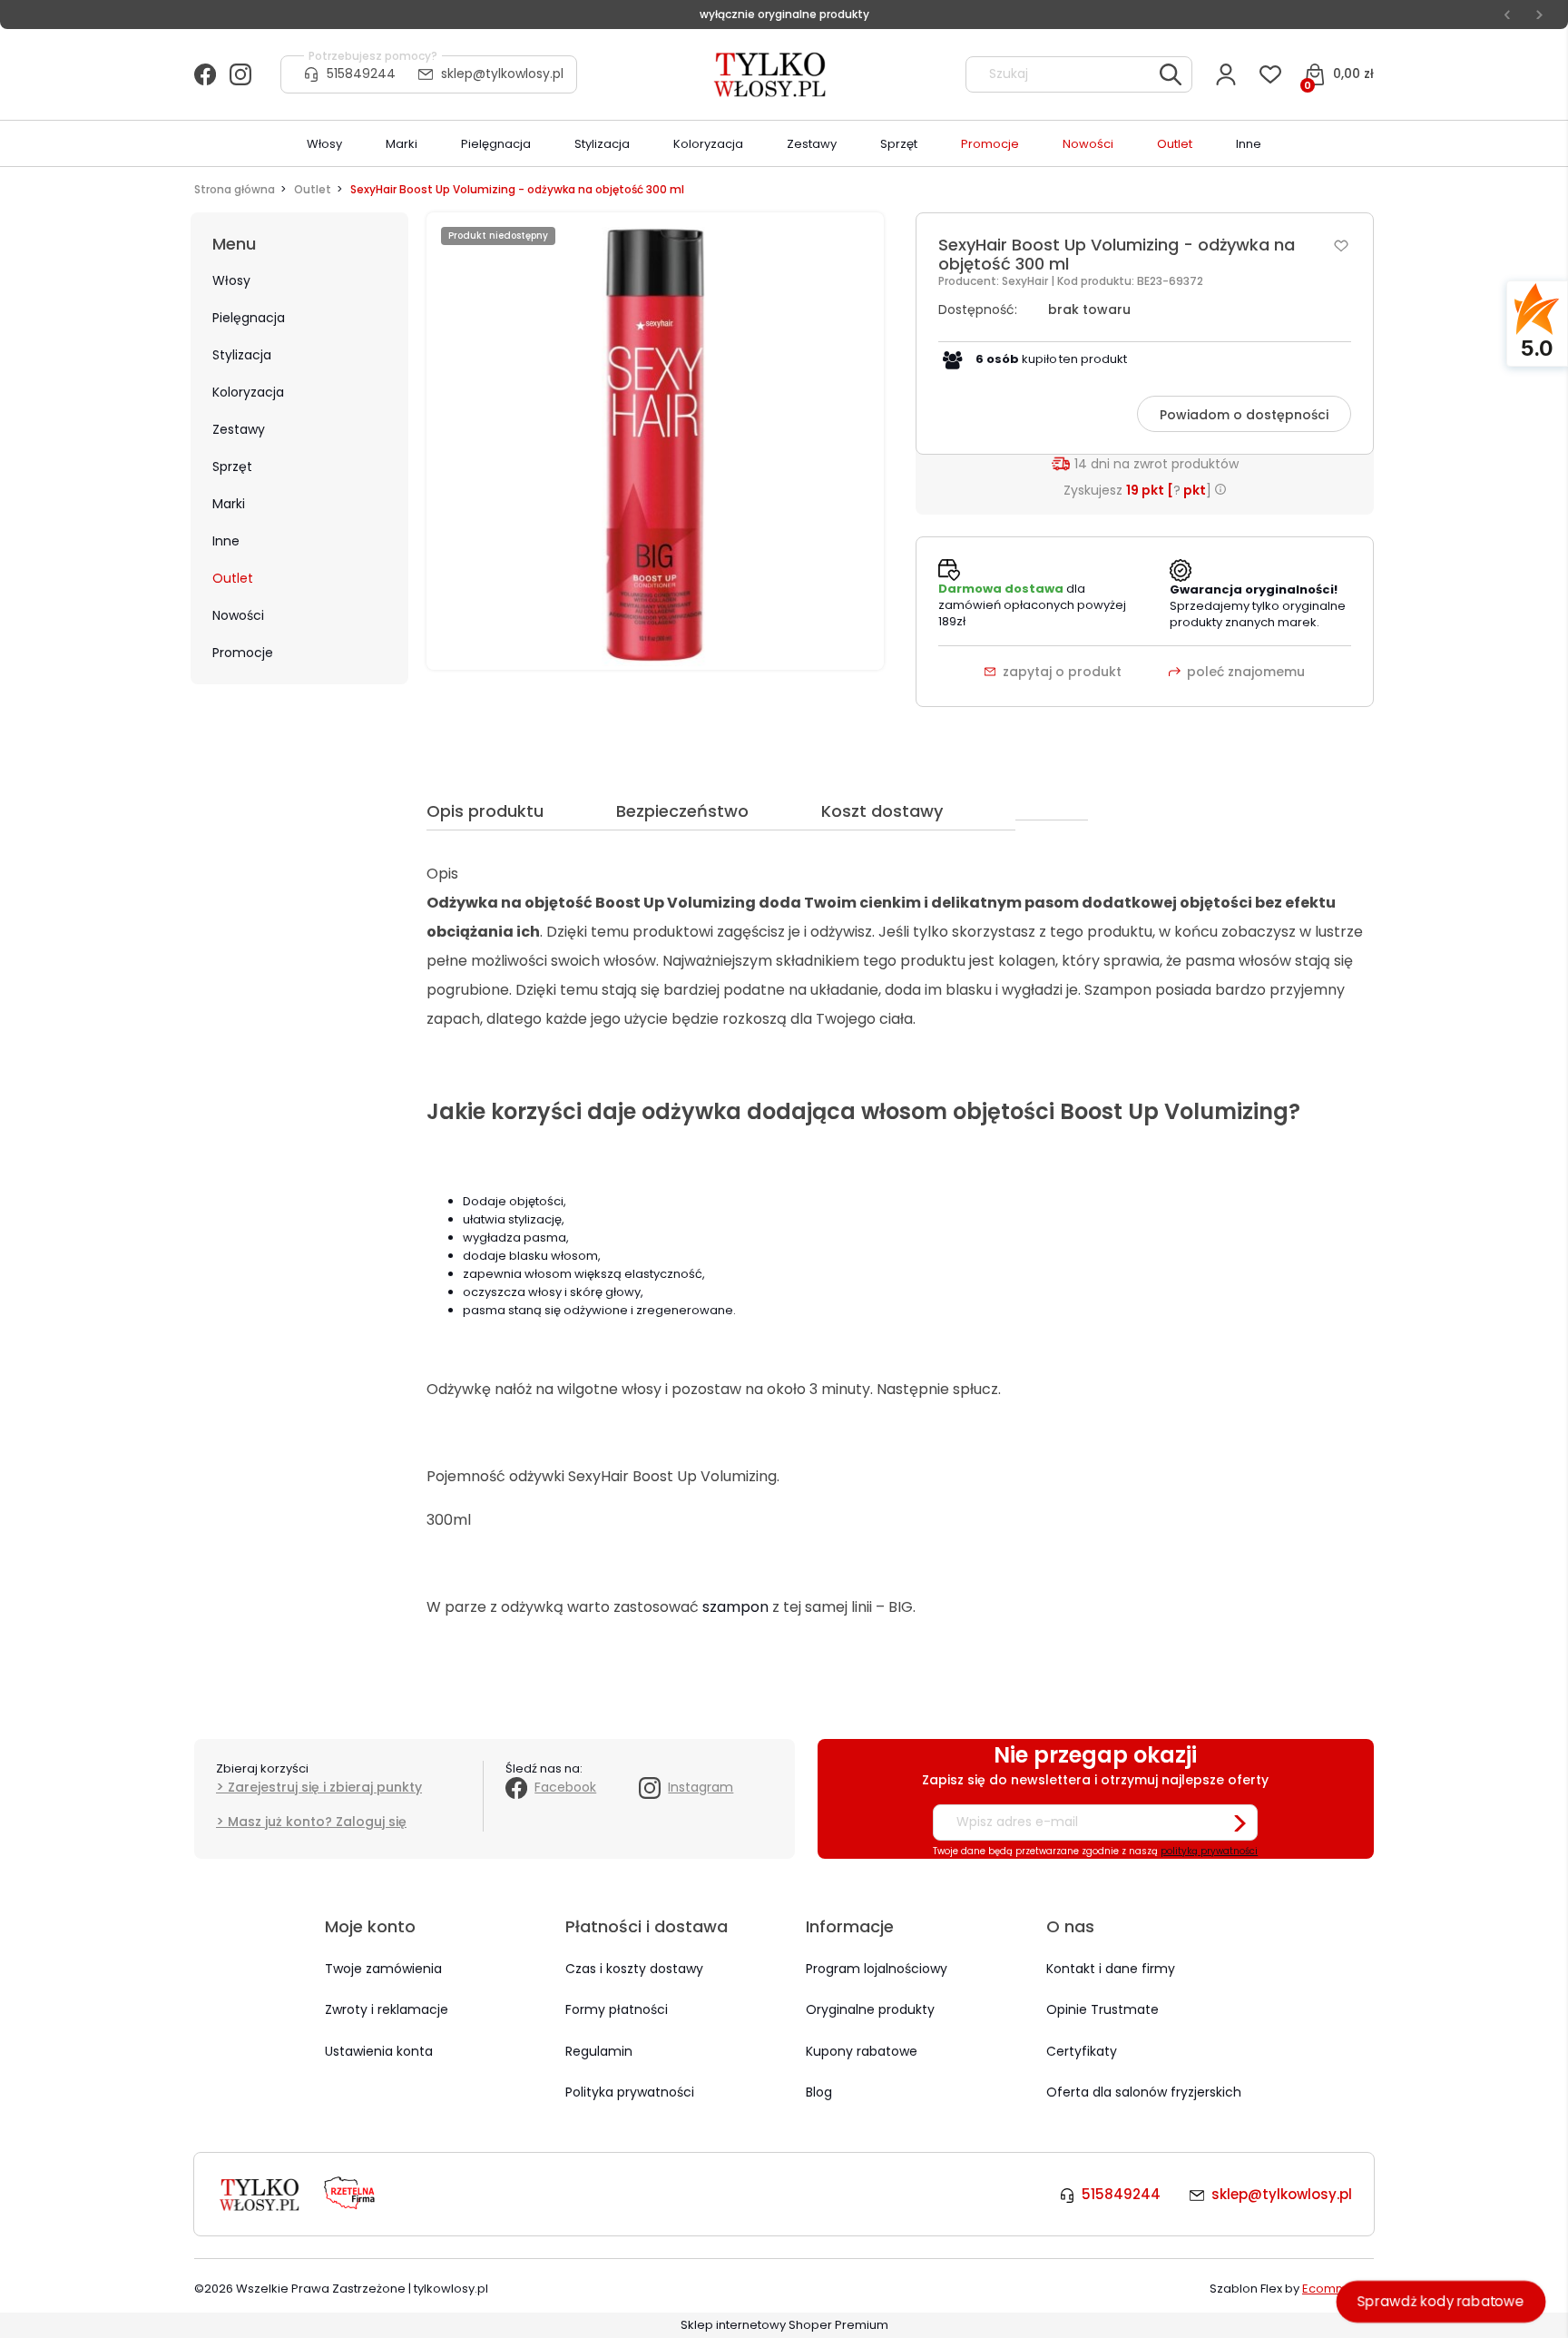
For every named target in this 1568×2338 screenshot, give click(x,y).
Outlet (233, 578)
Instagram (701, 1787)
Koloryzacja (248, 392)
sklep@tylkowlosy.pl (502, 74)
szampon (735, 1607)
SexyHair (1026, 281)
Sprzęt (232, 467)
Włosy (231, 280)
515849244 (361, 74)
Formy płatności (617, 2009)
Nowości (238, 615)
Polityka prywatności (630, 2092)
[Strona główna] (771, 74)
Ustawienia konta (379, 2051)
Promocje (243, 653)
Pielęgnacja (249, 318)
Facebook (565, 1787)
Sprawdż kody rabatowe (1441, 2301)
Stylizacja (242, 355)
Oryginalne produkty (870, 2009)
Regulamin (599, 2051)
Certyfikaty (1082, 2051)
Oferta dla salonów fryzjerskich (1144, 2092)
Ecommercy (1338, 2289)
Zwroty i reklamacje (387, 2009)
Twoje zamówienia (383, 1969)
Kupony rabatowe (862, 2051)
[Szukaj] (1171, 74)
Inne (226, 541)
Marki (229, 504)
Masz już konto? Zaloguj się (317, 1822)
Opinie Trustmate (1102, 2009)
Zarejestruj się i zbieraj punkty (325, 1787)
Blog (819, 2092)
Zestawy (239, 429)
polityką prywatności (1209, 1851)
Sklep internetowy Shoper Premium (784, 2325)
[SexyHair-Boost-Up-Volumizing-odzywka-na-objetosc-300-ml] (655, 441)
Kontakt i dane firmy (1111, 1969)
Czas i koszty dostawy (634, 1969)
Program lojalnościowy (877, 1969)
